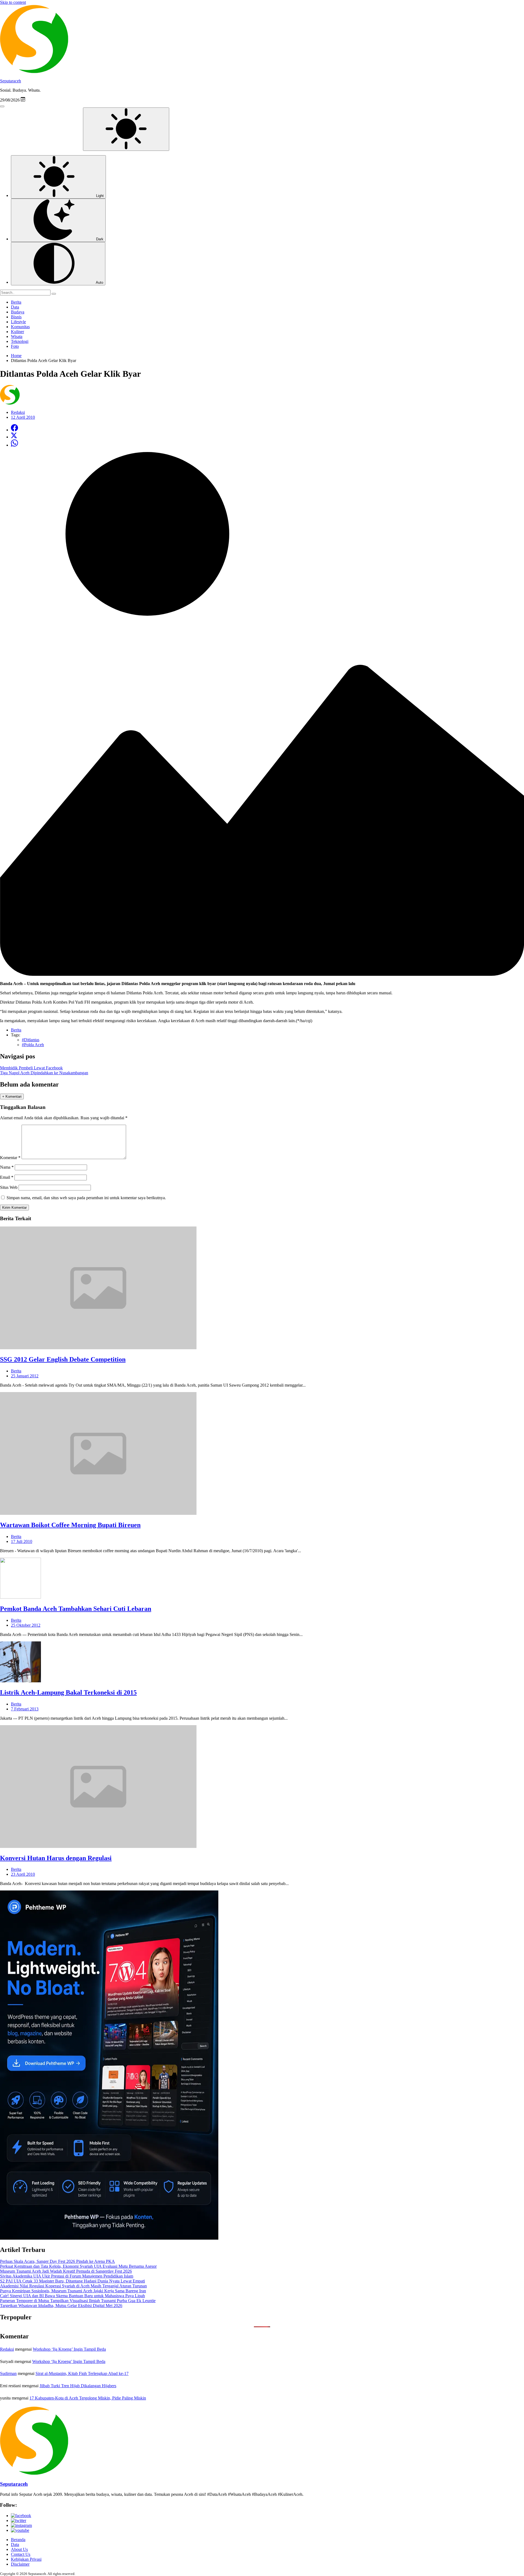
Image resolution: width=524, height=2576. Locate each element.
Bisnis (16, 317)
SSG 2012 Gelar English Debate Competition (63, 1359)
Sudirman (8, 2373)
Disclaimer (20, 2564)
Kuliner (17, 332)
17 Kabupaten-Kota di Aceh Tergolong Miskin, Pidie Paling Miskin (88, 2398)
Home (16, 356)
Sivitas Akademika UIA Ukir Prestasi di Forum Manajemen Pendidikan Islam (67, 2276)
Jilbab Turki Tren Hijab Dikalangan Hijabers (78, 2386)
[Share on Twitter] (14, 437)
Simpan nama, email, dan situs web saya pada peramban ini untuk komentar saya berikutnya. (86, 1198)
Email (7, 1177)
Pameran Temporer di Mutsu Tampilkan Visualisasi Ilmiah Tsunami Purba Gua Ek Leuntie (78, 2301)
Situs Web (9, 1187)
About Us (19, 2549)
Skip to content (13, 2)
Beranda (18, 2540)
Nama (7, 1167)
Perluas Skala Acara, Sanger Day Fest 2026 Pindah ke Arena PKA (57, 2261)
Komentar (10, 1158)
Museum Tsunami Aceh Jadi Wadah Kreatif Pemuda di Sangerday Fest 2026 (66, 2271)
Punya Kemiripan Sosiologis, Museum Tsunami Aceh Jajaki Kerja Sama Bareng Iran (73, 2291)
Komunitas (20, 327)
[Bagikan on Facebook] (14, 430)
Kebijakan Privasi (26, 2559)
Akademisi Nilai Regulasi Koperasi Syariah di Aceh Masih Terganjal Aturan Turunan (73, 2286)
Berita (16, 302)
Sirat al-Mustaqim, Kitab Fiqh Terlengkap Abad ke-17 (82, 2373)
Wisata (17, 336)
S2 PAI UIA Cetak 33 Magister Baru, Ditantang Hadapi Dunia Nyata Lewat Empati (72, 2281)
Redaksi (7, 2349)
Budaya (18, 312)
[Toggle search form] (2, 106)
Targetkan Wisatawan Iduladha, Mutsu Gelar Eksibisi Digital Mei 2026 (61, 2306)
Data (15, 307)
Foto (15, 346)
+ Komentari (12, 1096)
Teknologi (20, 341)
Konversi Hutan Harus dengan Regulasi (56, 1858)
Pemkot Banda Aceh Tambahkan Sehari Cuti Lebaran (76, 1609)
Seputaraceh (11, 81)
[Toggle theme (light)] (126, 129)
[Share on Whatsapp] (14, 445)
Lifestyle (18, 322)
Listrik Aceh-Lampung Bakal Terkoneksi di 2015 (68, 1692)
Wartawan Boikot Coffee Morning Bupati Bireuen (70, 1525)
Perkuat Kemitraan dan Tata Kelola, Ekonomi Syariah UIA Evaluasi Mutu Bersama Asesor (78, 2266)
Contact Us (21, 2554)
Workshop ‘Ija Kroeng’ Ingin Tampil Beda (69, 2349)
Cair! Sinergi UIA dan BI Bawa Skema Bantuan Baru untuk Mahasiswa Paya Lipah (72, 2296)
